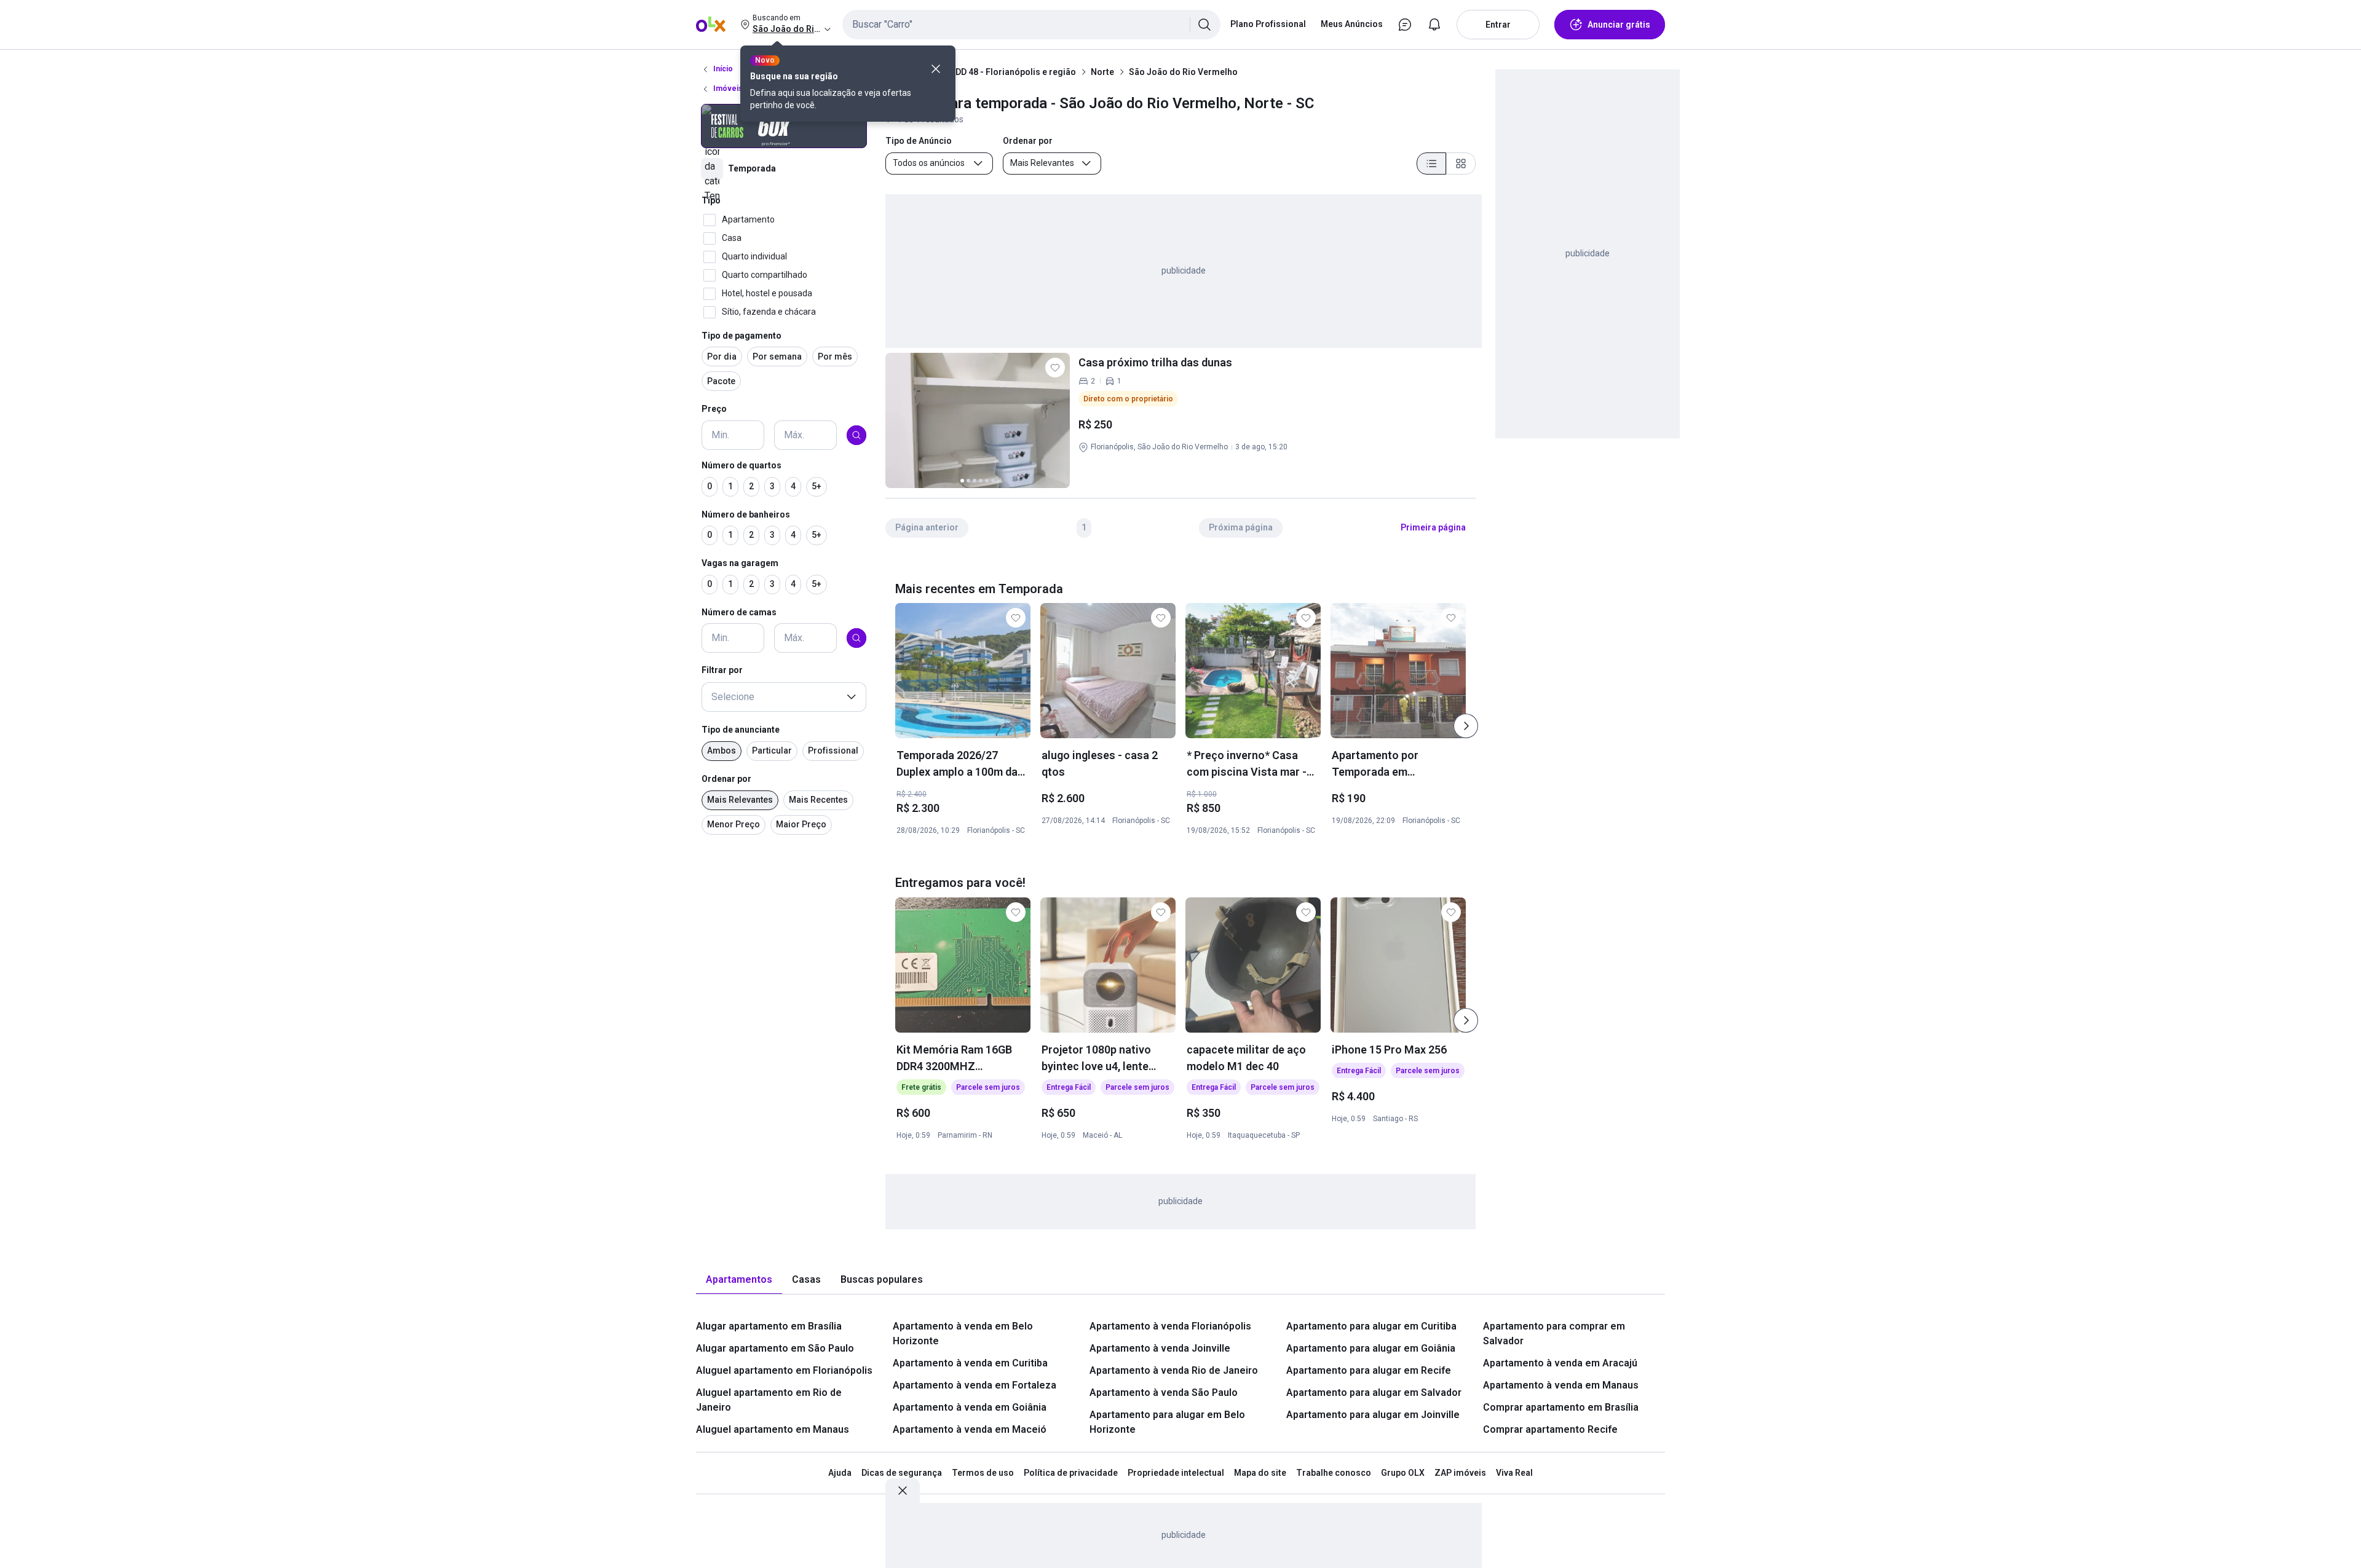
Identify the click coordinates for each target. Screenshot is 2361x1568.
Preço (714, 409)
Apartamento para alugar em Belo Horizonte (1167, 1422)
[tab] (739, 1280)
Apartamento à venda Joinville (1160, 1348)
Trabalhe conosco (1334, 1473)
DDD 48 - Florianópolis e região (1013, 72)
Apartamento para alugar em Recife (1369, 1370)
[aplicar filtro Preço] (856, 435)
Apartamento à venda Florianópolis (1170, 1326)
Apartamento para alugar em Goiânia (1371, 1348)
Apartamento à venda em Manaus (1561, 1385)
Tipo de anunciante (741, 730)
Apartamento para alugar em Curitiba (1371, 1326)
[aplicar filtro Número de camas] (856, 638)
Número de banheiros (746, 514)
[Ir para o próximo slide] (1466, 726)
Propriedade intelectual (1176, 1473)
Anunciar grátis (1619, 25)
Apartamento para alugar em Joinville (1373, 1415)
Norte (1102, 72)
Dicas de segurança (902, 1473)
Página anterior (927, 527)
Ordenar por (726, 779)
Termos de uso (983, 1473)
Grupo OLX (1403, 1473)
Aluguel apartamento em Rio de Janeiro (769, 1400)
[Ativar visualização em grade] (1461, 163)
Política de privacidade (1071, 1473)
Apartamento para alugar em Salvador (1374, 1393)
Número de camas (739, 612)
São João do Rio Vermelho (1183, 72)
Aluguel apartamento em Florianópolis (784, 1370)
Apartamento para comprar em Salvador (1554, 1334)
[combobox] (1031, 25)
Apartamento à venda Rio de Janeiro (1174, 1370)
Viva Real (1514, 1473)
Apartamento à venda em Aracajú (1560, 1363)
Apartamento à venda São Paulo (1164, 1393)
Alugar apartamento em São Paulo (775, 1348)
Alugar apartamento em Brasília (769, 1326)
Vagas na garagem (740, 563)
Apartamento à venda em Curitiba (970, 1363)
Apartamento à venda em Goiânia (970, 1407)
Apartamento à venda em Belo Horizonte (963, 1334)
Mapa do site (1260, 1473)
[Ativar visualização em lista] (1431, 163)
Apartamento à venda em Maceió (970, 1429)
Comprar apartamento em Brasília (1561, 1407)
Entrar (1498, 25)
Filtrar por (722, 670)
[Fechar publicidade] (903, 1491)
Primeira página (1433, 527)
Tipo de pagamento (742, 336)
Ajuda (840, 1473)
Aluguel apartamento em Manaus (773, 1429)
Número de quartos (742, 465)
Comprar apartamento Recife (1550, 1429)
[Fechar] (936, 69)
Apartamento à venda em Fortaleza (975, 1385)
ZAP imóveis (1460, 1473)
